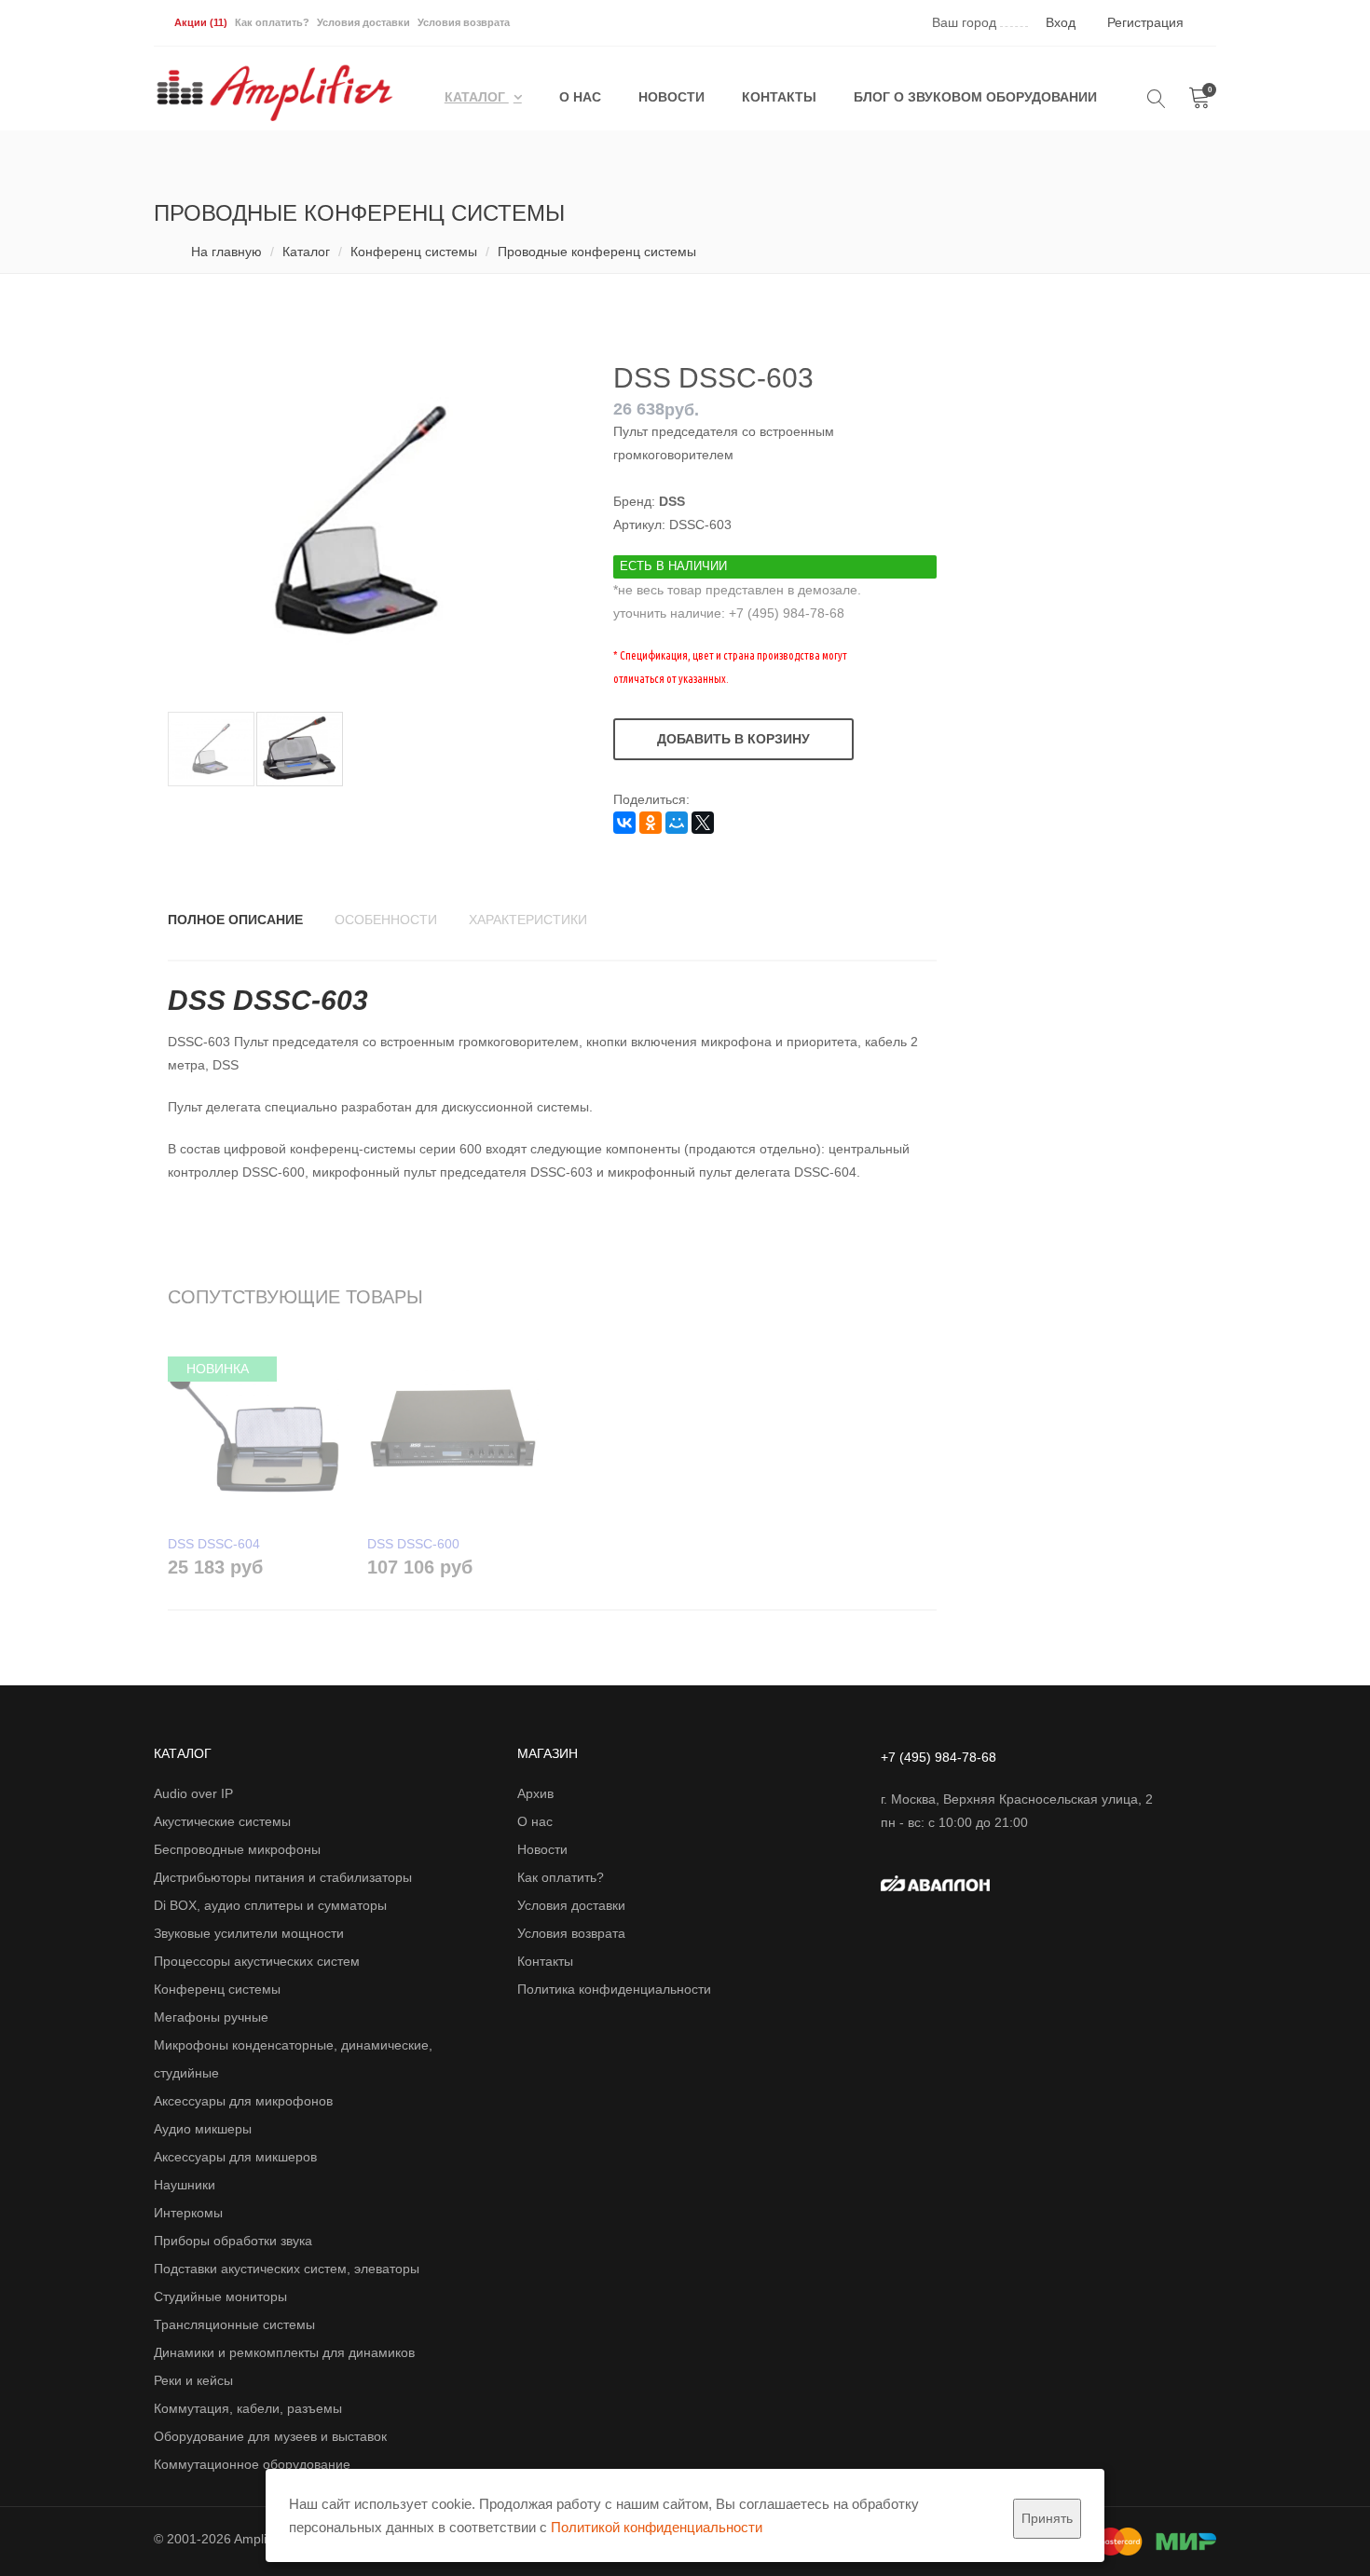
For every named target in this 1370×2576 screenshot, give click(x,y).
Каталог (477, 97)
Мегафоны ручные (211, 2017)
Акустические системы (222, 1821)
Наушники (185, 2185)
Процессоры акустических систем (257, 1961)
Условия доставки (363, 22)
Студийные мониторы (220, 2297)
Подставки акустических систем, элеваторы (287, 2269)
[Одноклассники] (651, 823)
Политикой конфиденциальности (657, 2527)
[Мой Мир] (677, 823)
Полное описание (235, 920)
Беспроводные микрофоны (237, 1849)
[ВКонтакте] (624, 823)
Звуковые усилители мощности (249, 1933)
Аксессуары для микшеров (235, 2157)
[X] (703, 823)
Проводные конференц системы (597, 252)
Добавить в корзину (733, 739)
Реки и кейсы (193, 2380)
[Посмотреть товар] (253, 1429)
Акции (201, 22)
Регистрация (1145, 22)
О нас (580, 97)
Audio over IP (193, 1793)
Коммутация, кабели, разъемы (248, 2408)
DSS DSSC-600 (413, 1544)
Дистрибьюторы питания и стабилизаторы (283, 1877)
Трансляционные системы (234, 2324)
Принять (1047, 2518)
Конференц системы (414, 252)
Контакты (779, 97)
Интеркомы (188, 2213)
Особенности (386, 920)
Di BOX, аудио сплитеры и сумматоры (270, 1905)
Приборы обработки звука (233, 2241)
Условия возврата (464, 22)
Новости (671, 97)
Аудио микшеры (203, 2129)
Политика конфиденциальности (614, 1989)
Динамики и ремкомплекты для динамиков (284, 2352)
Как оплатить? (272, 22)
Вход (1061, 22)
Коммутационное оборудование (252, 2464)
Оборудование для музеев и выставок (270, 2436)
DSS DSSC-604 (214, 1544)
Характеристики (528, 920)
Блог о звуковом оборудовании (975, 97)
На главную (226, 252)
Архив (535, 1793)
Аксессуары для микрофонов (243, 2101)
